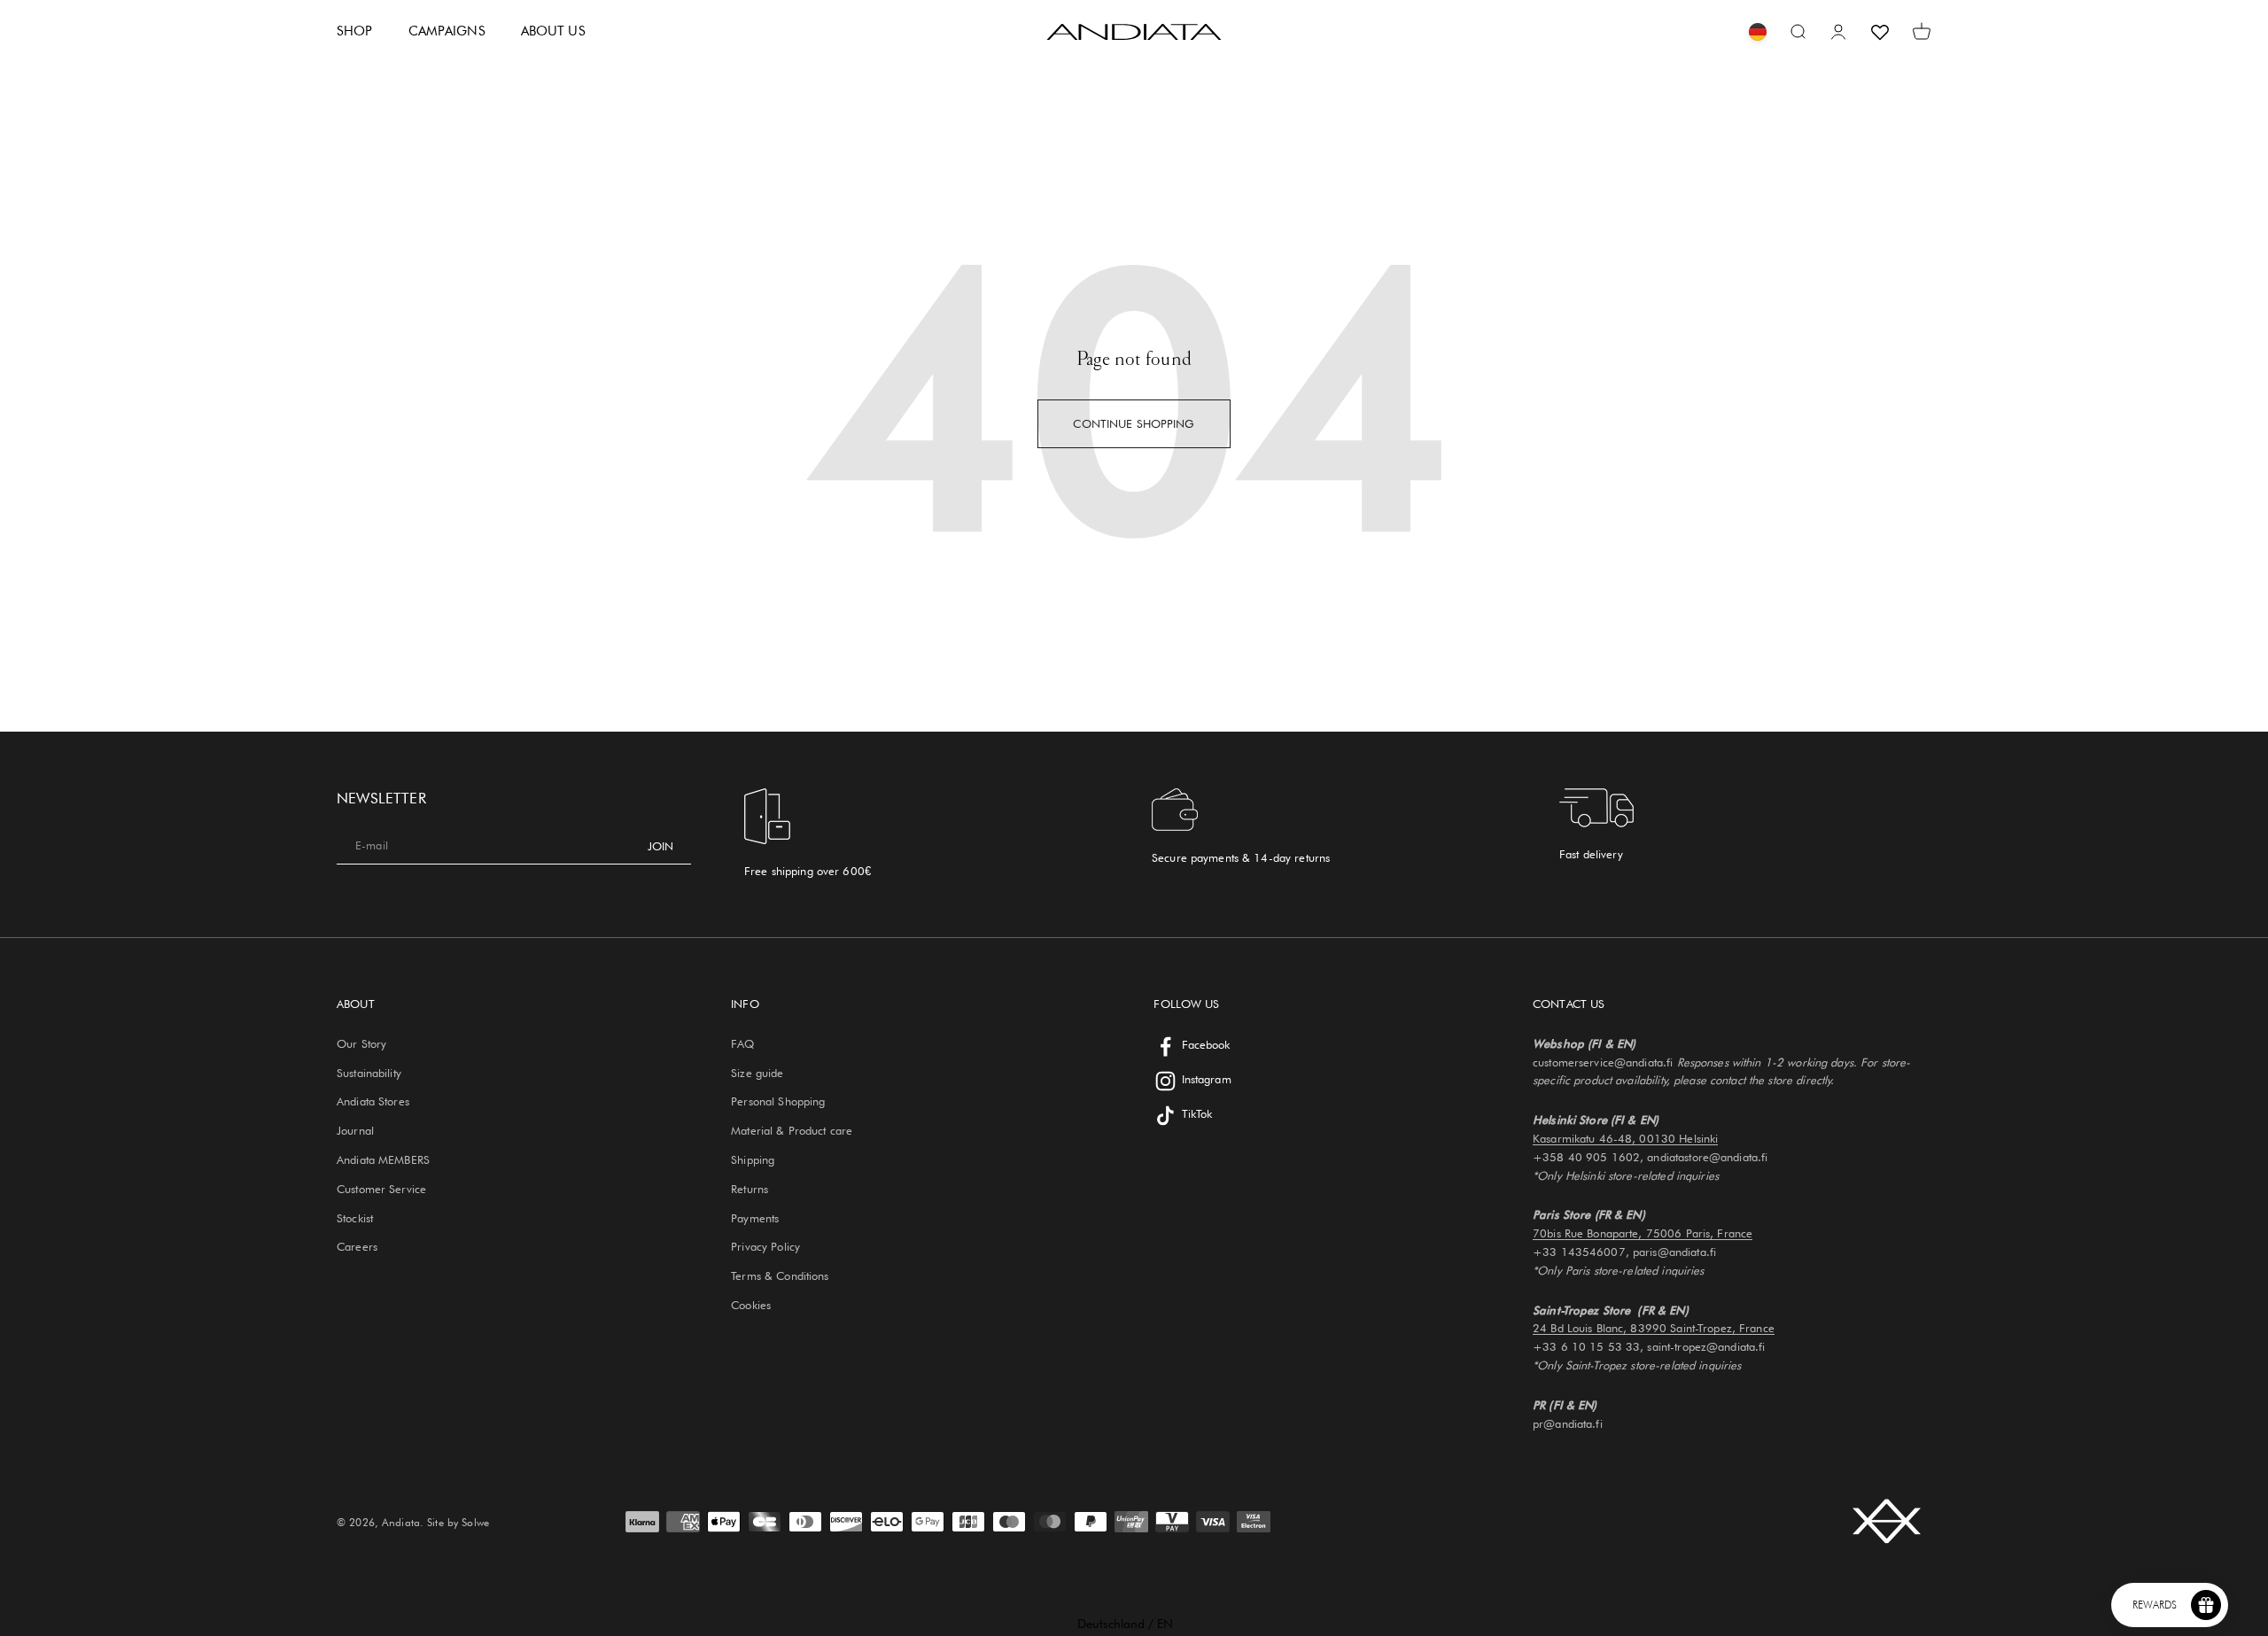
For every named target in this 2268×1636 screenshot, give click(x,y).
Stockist (355, 1218)
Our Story (361, 1043)
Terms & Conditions (780, 1275)
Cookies (751, 1305)
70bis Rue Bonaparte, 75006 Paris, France (1643, 1233)
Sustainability (369, 1073)
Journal (355, 1130)
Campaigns (447, 31)
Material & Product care (792, 1130)
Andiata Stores (373, 1101)
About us (553, 31)
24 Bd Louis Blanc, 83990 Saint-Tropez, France (1654, 1328)
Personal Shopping (778, 1101)
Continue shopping (1134, 423)
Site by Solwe (458, 1522)
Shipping (753, 1159)
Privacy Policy (765, 1246)
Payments (755, 1218)
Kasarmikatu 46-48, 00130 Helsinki (1625, 1138)
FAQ (742, 1043)
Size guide (757, 1073)
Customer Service (381, 1189)
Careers (357, 1246)
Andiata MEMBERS (383, 1159)
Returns (750, 1189)
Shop (355, 31)
